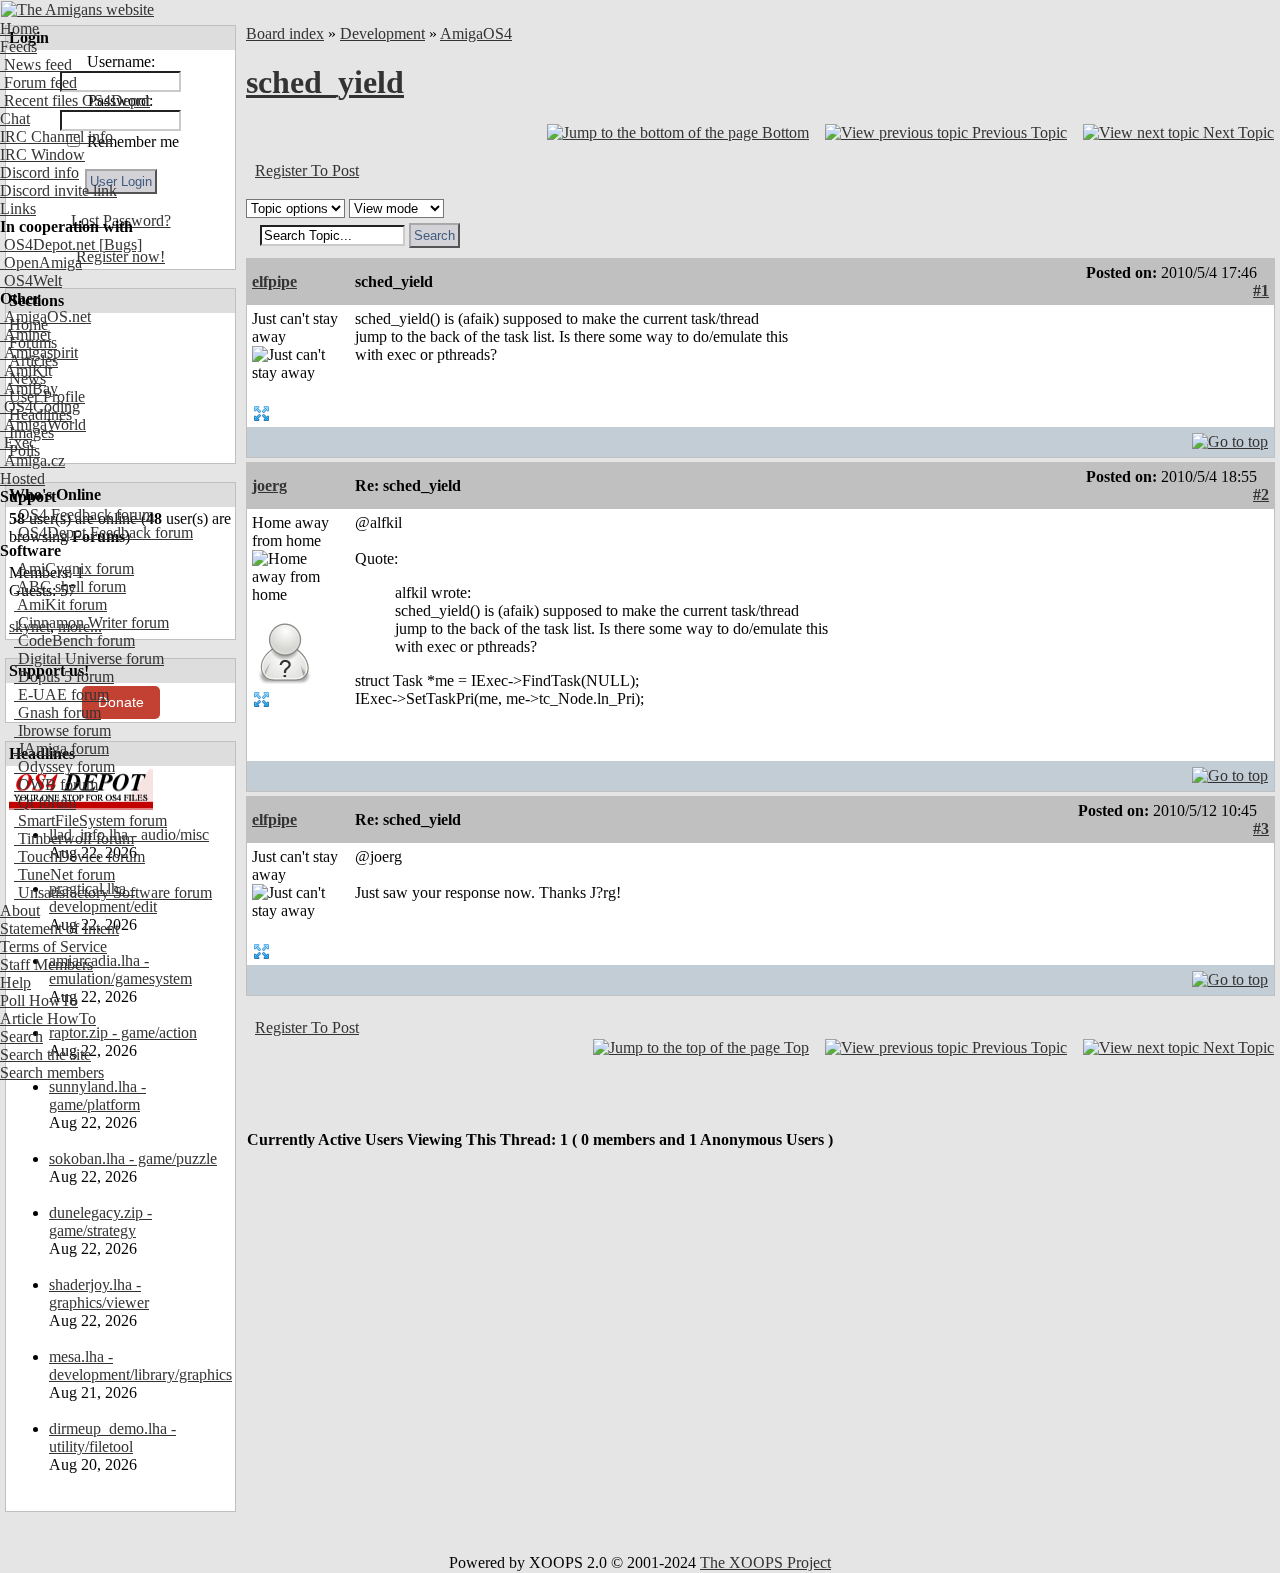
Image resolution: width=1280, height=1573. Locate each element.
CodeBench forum (74, 640)
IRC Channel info (56, 136)
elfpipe (274, 281)
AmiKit (26, 370)
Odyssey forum (64, 766)
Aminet (25, 334)
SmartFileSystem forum (90, 820)
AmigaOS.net (45, 316)
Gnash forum (57, 712)
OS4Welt (31, 280)
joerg (269, 485)
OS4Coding (40, 406)
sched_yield (325, 82)
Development (382, 33)
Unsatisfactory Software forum (113, 892)
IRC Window (42, 154)
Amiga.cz (32, 460)
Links (18, 208)
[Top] (1230, 436)
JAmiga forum (61, 748)
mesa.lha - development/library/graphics (140, 1365)
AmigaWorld (43, 424)
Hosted (22, 478)
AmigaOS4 (476, 33)
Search (21, 1036)
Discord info (39, 172)
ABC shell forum (70, 586)
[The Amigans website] (77, 9)
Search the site (45, 1054)
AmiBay (29, 388)
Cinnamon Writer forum (91, 622)
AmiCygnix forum (74, 568)
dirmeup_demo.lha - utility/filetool (112, 1437)
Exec (18, 442)
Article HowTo (48, 1018)
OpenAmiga (41, 262)
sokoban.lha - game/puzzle (133, 1158)
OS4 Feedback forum (84, 514)
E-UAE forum (61, 694)
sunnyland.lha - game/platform (97, 1095)
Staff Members (46, 964)
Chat (15, 118)
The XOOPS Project (765, 1562)
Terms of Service (53, 946)
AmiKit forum (60, 604)
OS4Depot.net (47, 244)
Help (15, 982)
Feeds (18, 46)
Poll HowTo (39, 1000)
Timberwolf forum (74, 838)
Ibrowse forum (62, 730)
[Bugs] (118, 244)
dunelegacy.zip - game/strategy (100, 1221)
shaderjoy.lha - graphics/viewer (99, 1293)
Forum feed (38, 82)
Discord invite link (58, 190)
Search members (52, 1072)
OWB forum (56, 784)
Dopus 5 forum (64, 676)
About (20, 910)
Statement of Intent (59, 928)
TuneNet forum (64, 874)
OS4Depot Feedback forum (103, 532)
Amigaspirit (39, 352)
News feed (36, 64)
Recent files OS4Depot (75, 100)
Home (19, 28)
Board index (285, 33)
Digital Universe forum (89, 658)
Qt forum (45, 802)
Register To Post (307, 170)
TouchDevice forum (79, 856)
